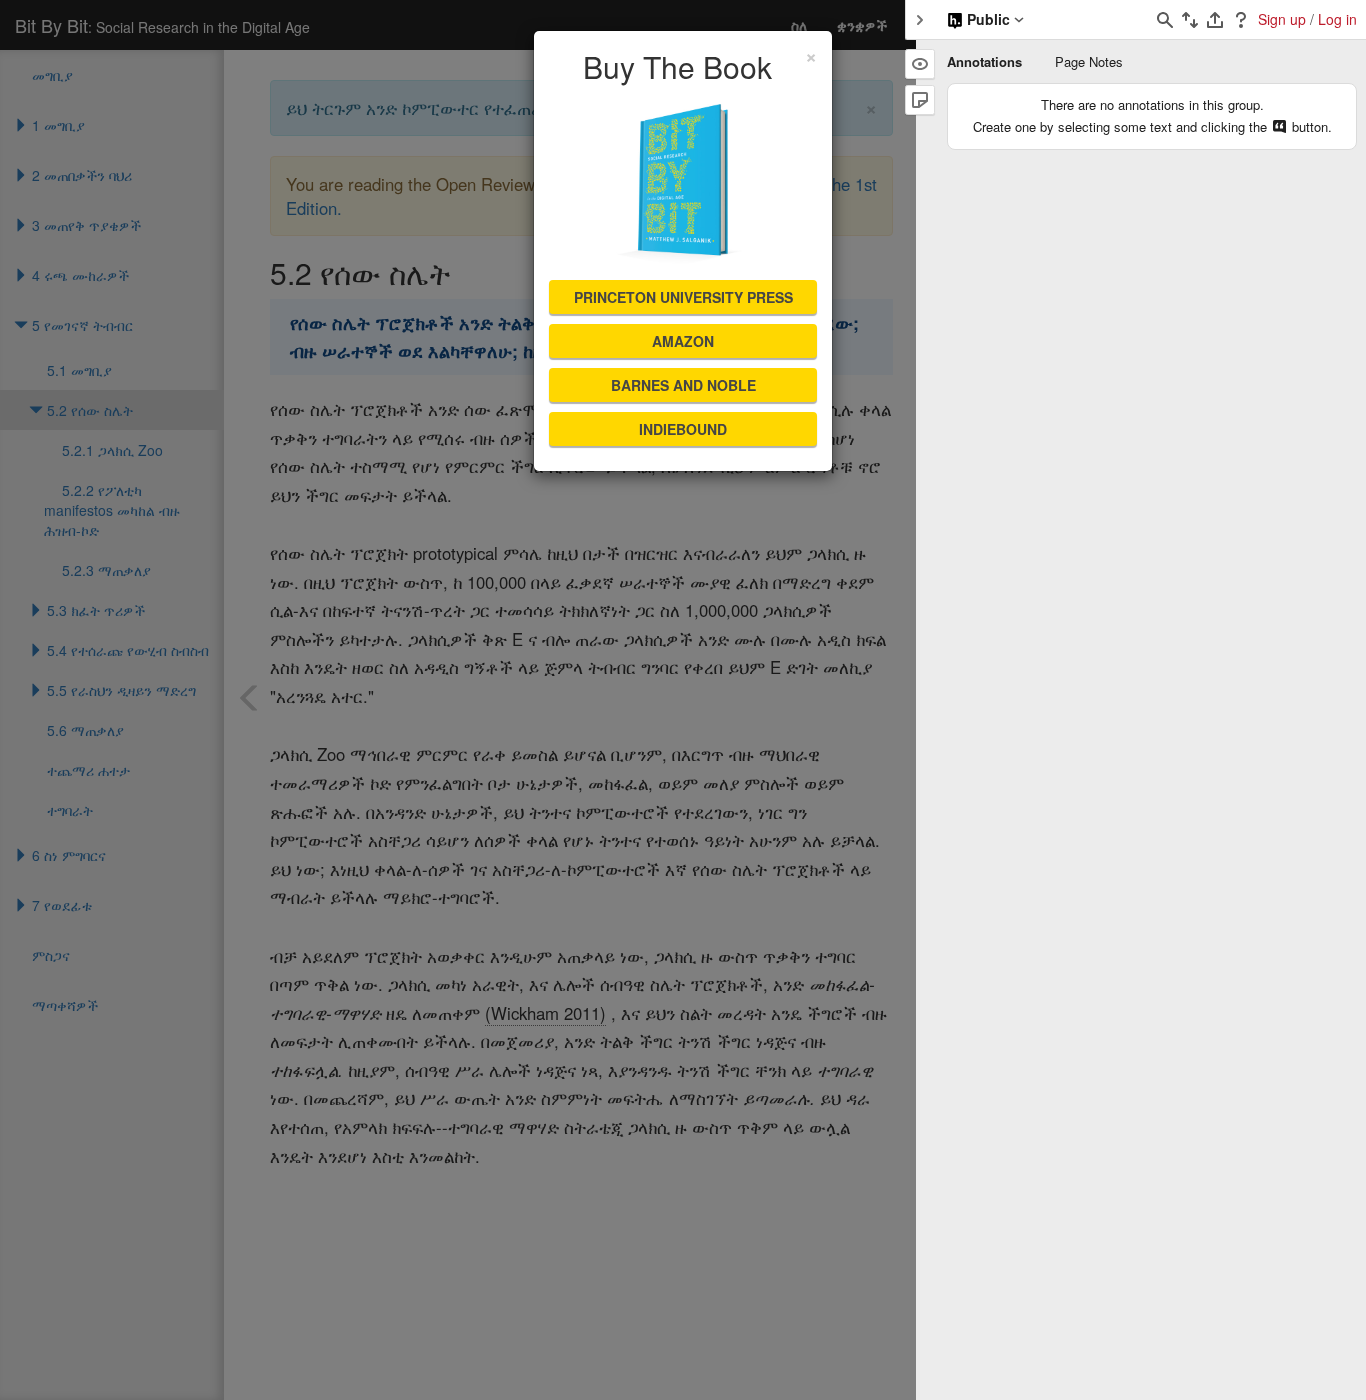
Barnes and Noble (683, 385)
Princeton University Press (683, 297)
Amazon (683, 341)
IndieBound (683, 429)
